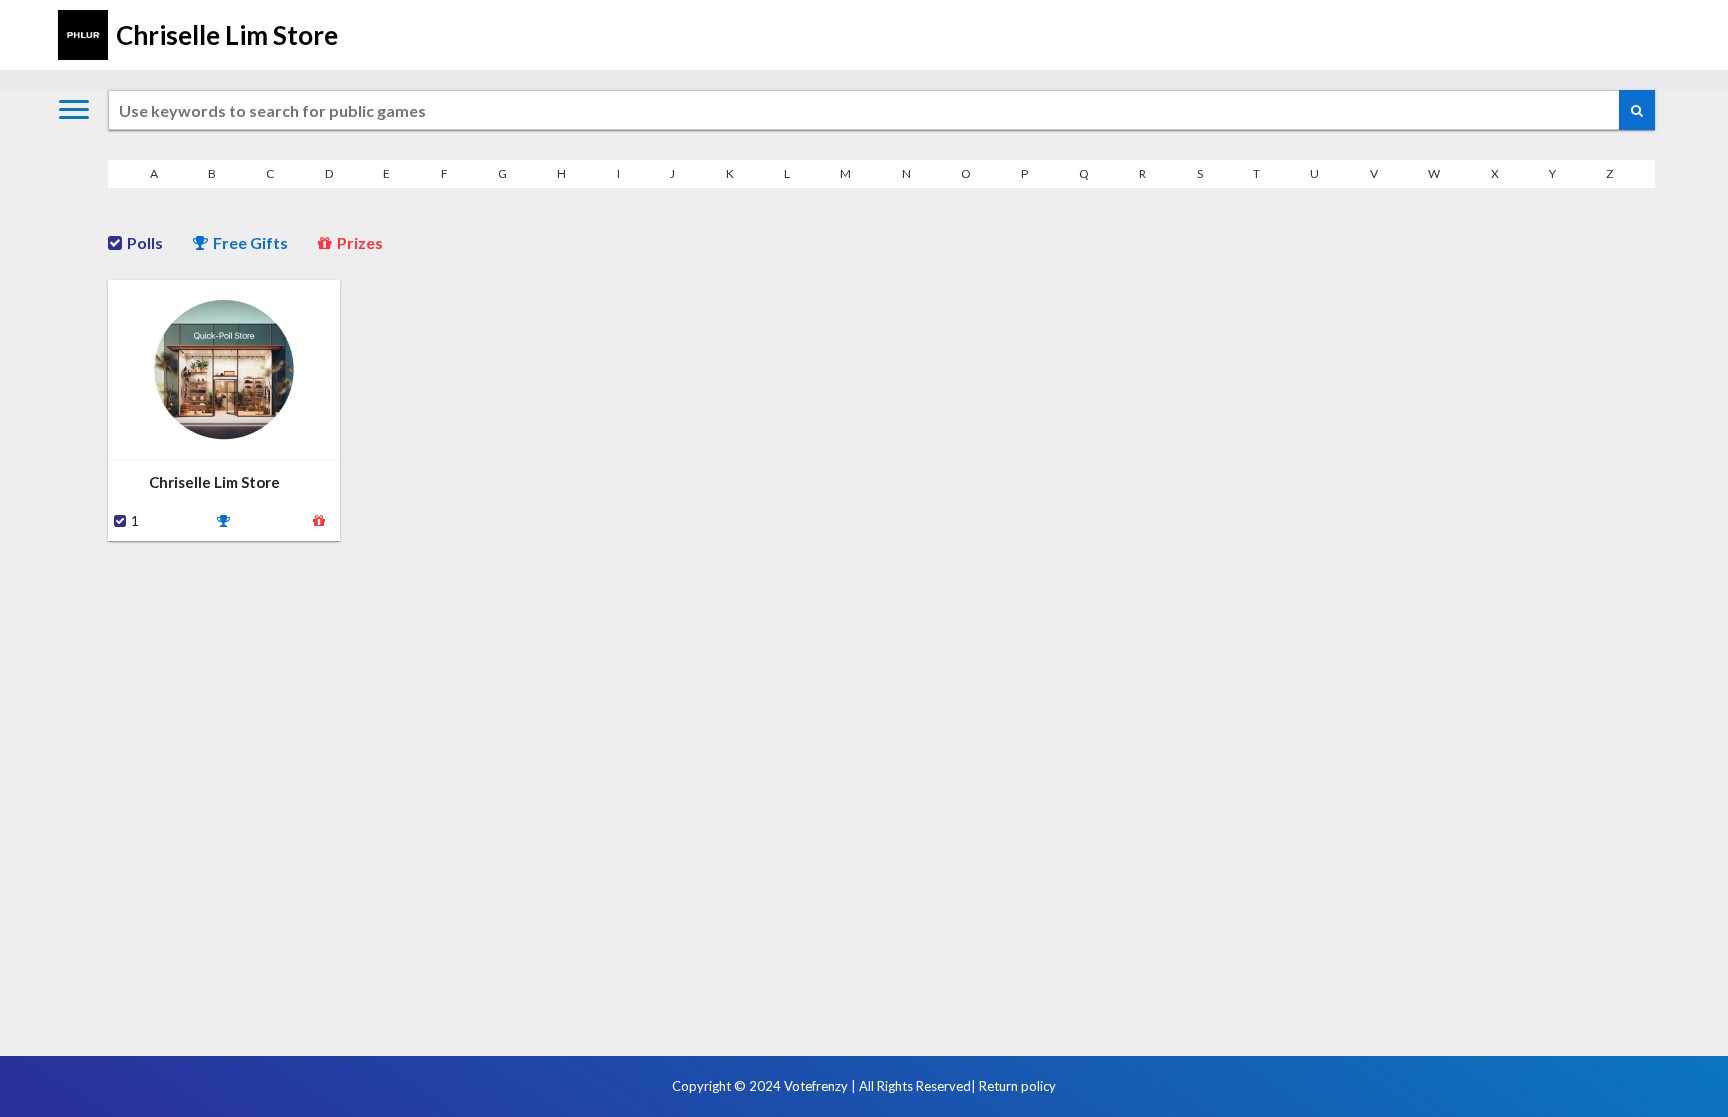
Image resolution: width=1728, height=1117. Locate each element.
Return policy (1017, 1086)
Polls (145, 242)
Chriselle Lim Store (227, 35)
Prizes (360, 242)
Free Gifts (250, 242)
